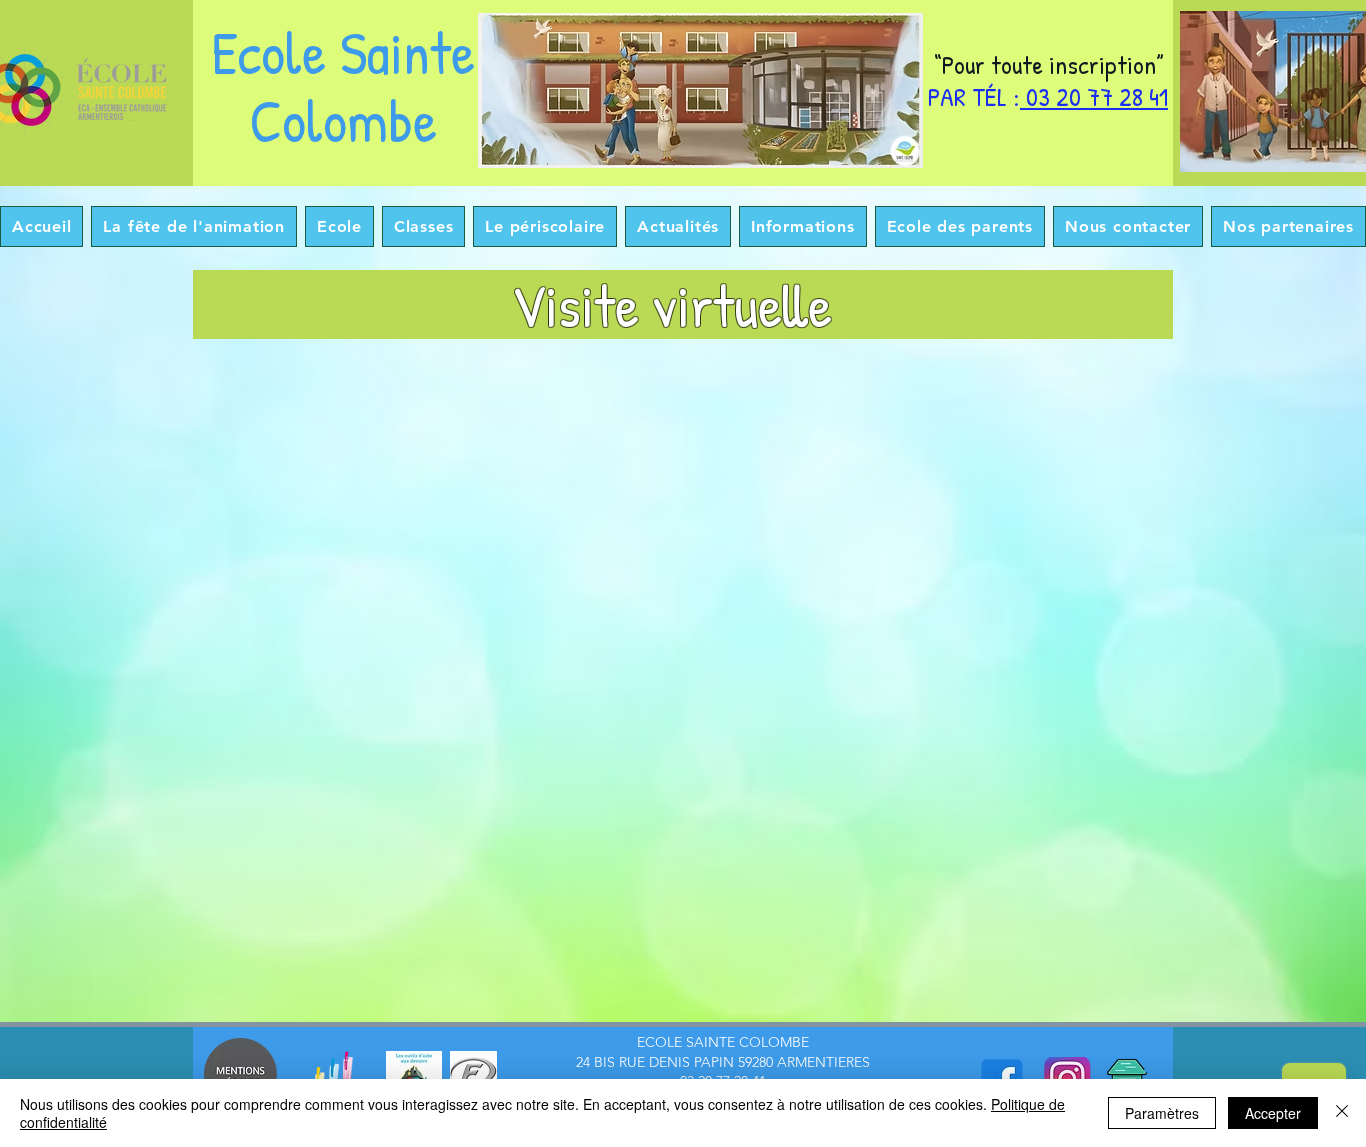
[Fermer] (1342, 1113)
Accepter (1273, 1113)
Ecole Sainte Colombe (343, 86)
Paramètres (1162, 1113)
